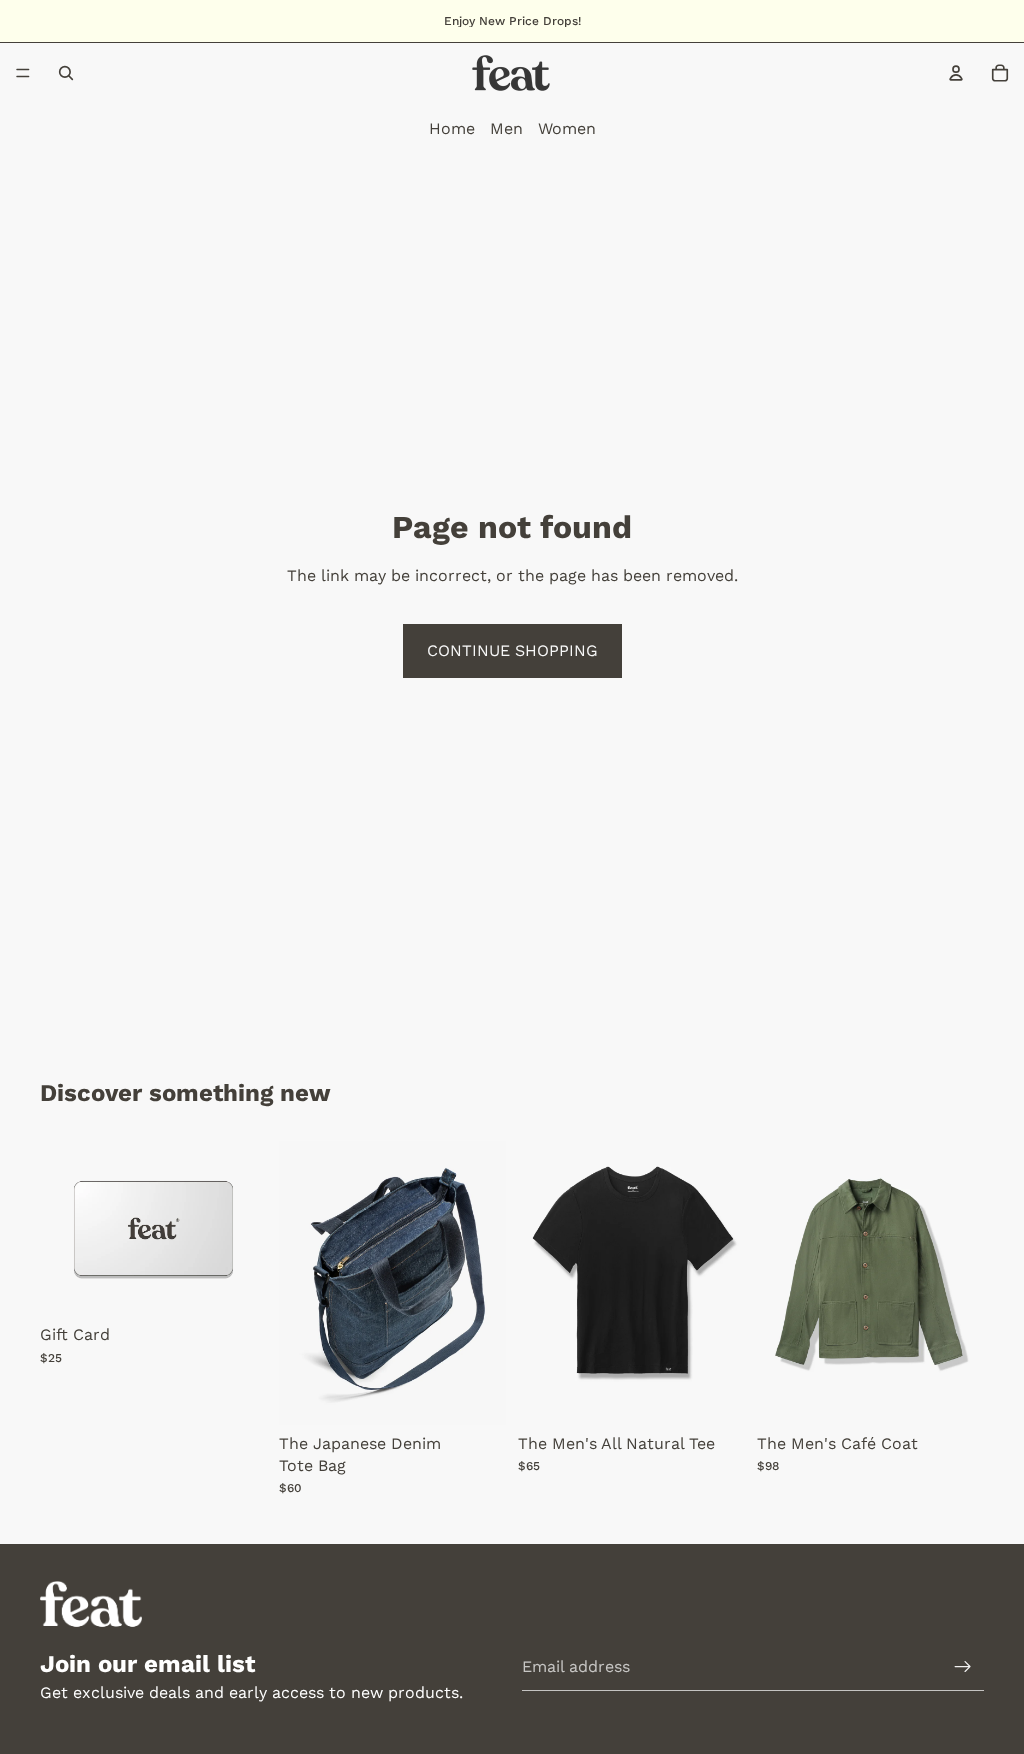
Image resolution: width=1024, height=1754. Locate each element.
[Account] (956, 73)
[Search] (66, 73)
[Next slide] (723, 1283)
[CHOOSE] (236, 1285)
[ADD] (475, 1394)
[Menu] (23, 73)
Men (506, 128)
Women (567, 128)
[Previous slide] (540, 1283)
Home (452, 128)
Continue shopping (512, 650)
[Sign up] (963, 1667)
